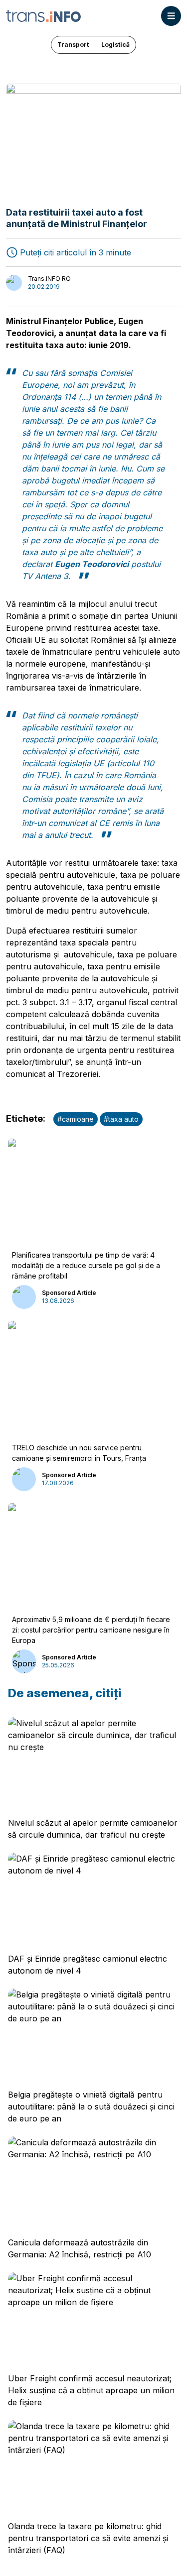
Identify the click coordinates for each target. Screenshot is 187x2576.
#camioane (76, 1119)
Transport (73, 45)
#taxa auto (121, 1119)
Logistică (115, 45)
